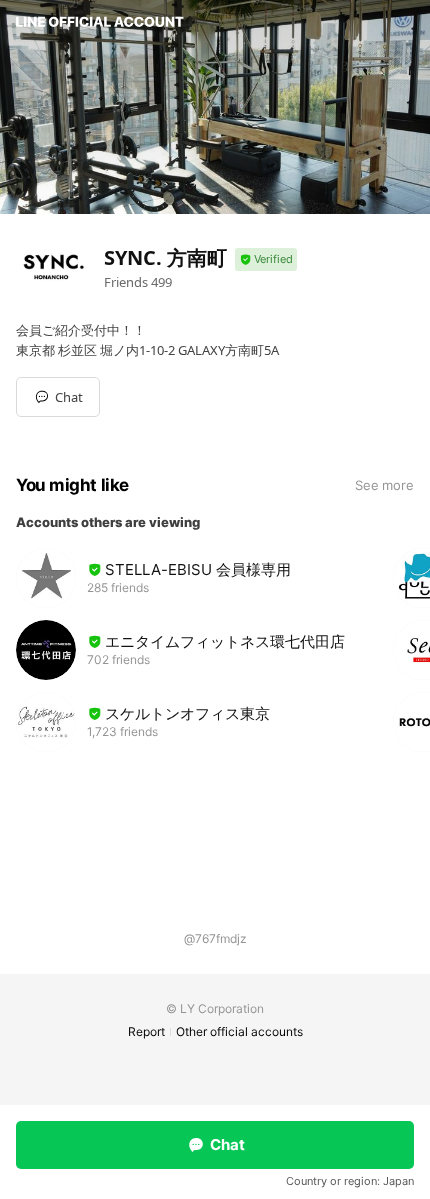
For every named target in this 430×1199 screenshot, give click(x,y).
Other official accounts (239, 1031)
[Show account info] (266, 259)
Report (146, 1031)
